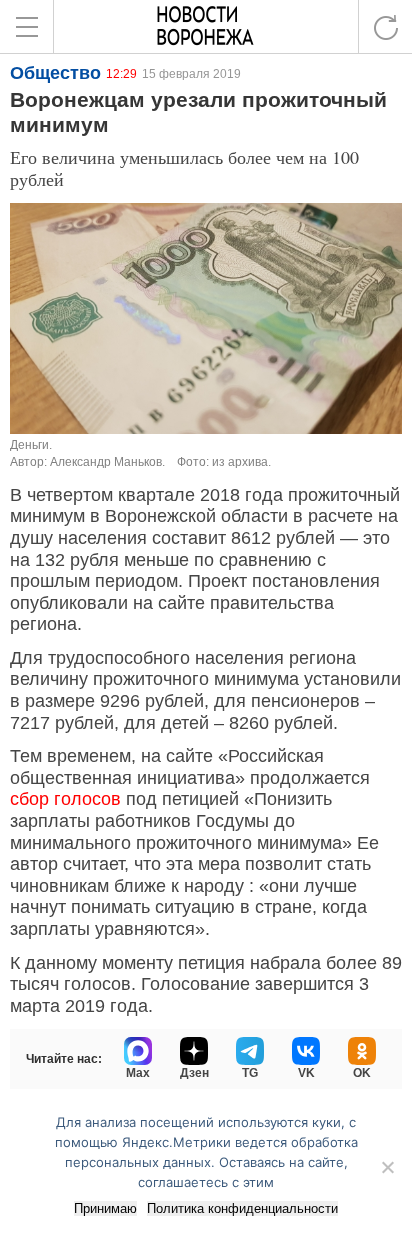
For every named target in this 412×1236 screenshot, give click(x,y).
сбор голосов (65, 799)
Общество (55, 73)
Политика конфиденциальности (242, 1208)
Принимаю (105, 1208)
